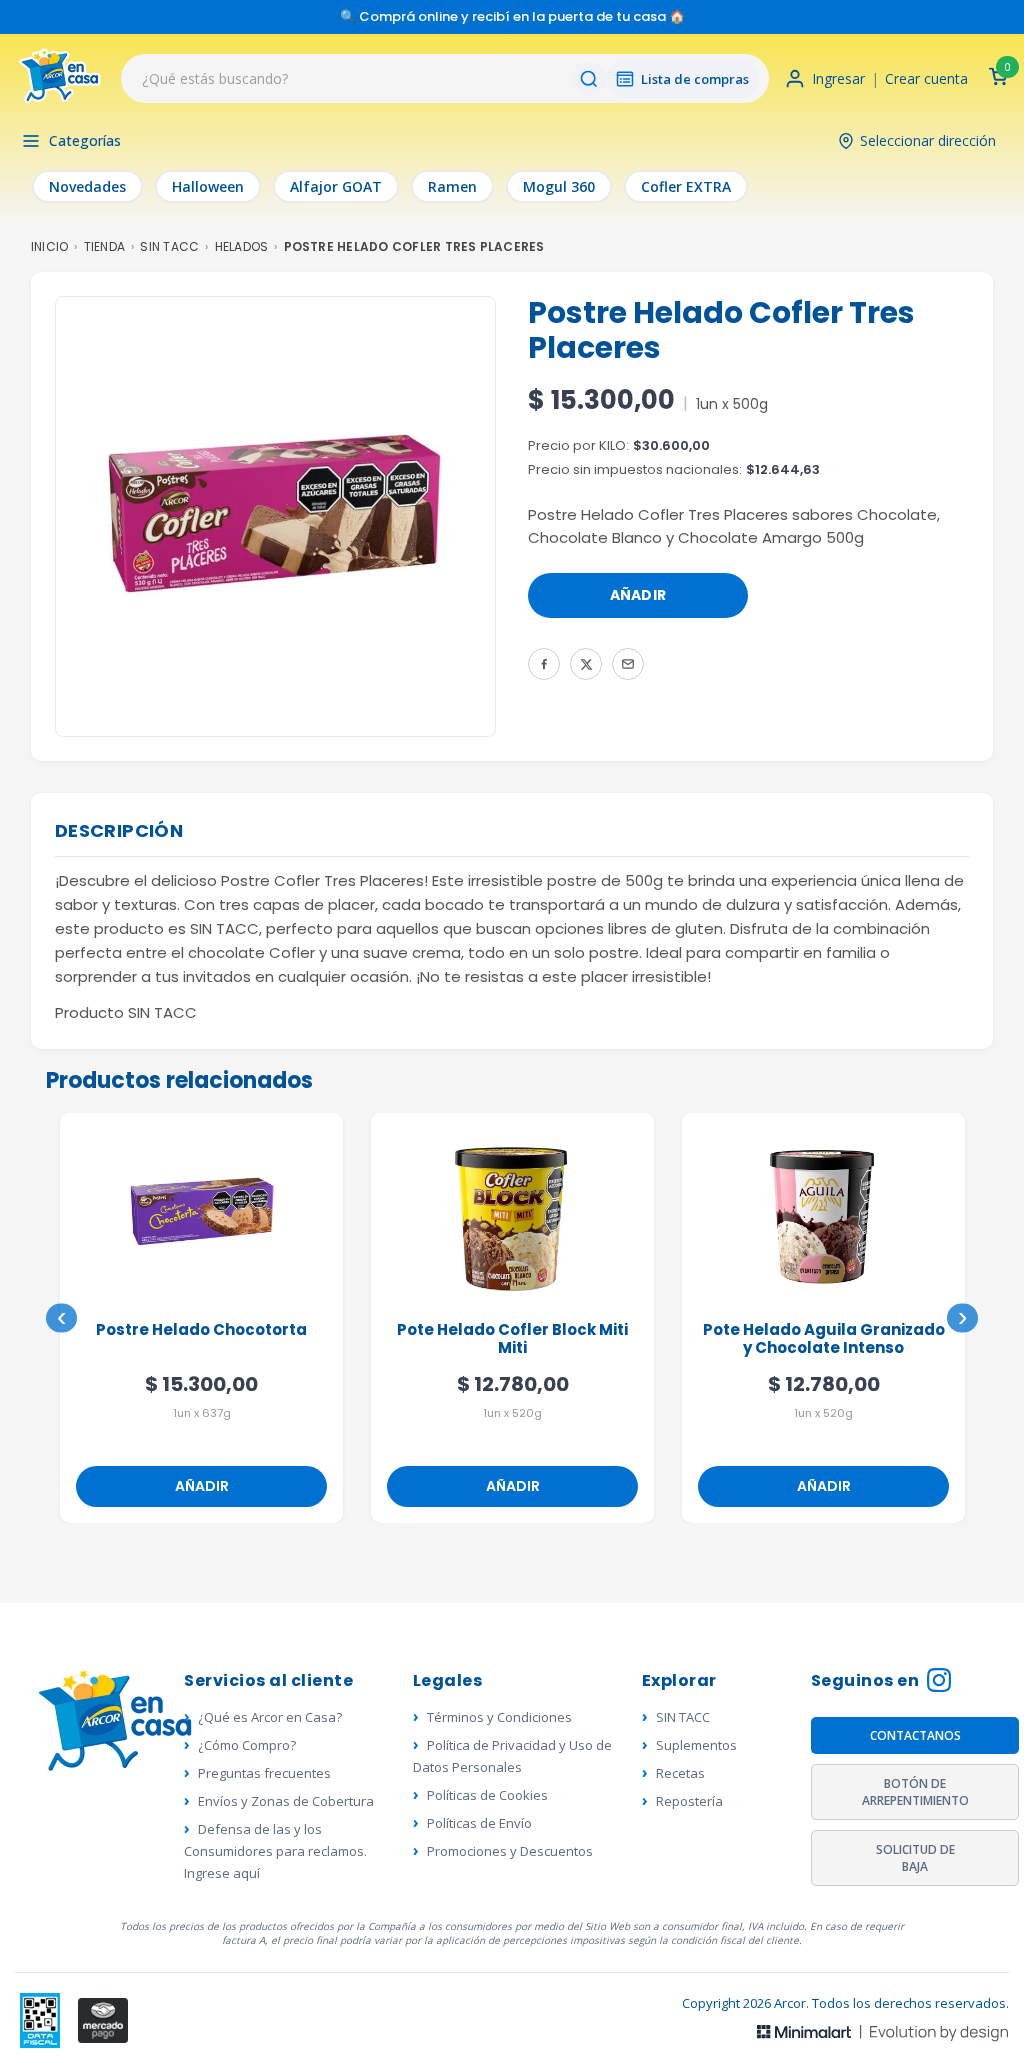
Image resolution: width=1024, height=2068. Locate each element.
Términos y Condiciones (499, 1717)
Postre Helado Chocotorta (201, 1330)
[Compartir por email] (628, 664)
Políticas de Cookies (487, 1795)
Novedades (87, 186)
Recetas (680, 1773)
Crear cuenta (926, 78)
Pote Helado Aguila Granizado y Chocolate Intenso (824, 1339)
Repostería (689, 1801)
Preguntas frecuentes (264, 1773)
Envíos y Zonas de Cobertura (286, 1801)
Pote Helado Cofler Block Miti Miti (512, 1339)
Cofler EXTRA (686, 186)
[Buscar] (589, 79)
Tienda (104, 246)
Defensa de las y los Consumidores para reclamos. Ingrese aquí (275, 1851)
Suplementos (696, 1745)
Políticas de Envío (479, 1823)
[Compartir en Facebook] (544, 664)
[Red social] (40, 2020)
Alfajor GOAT (336, 186)
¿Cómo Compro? (247, 1745)
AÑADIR (638, 595)
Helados (242, 246)
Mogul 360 (559, 186)
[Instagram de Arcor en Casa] (939, 1682)
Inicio (49, 246)
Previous (61, 1318)
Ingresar (838, 78)
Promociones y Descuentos (510, 1851)
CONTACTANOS (915, 1735)
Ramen (452, 186)
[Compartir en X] (586, 664)
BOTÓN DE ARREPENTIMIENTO (915, 1792)
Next (962, 1318)
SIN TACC (169, 246)
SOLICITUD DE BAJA (915, 1858)
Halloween (208, 186)
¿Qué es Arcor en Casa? (270, 1717)
